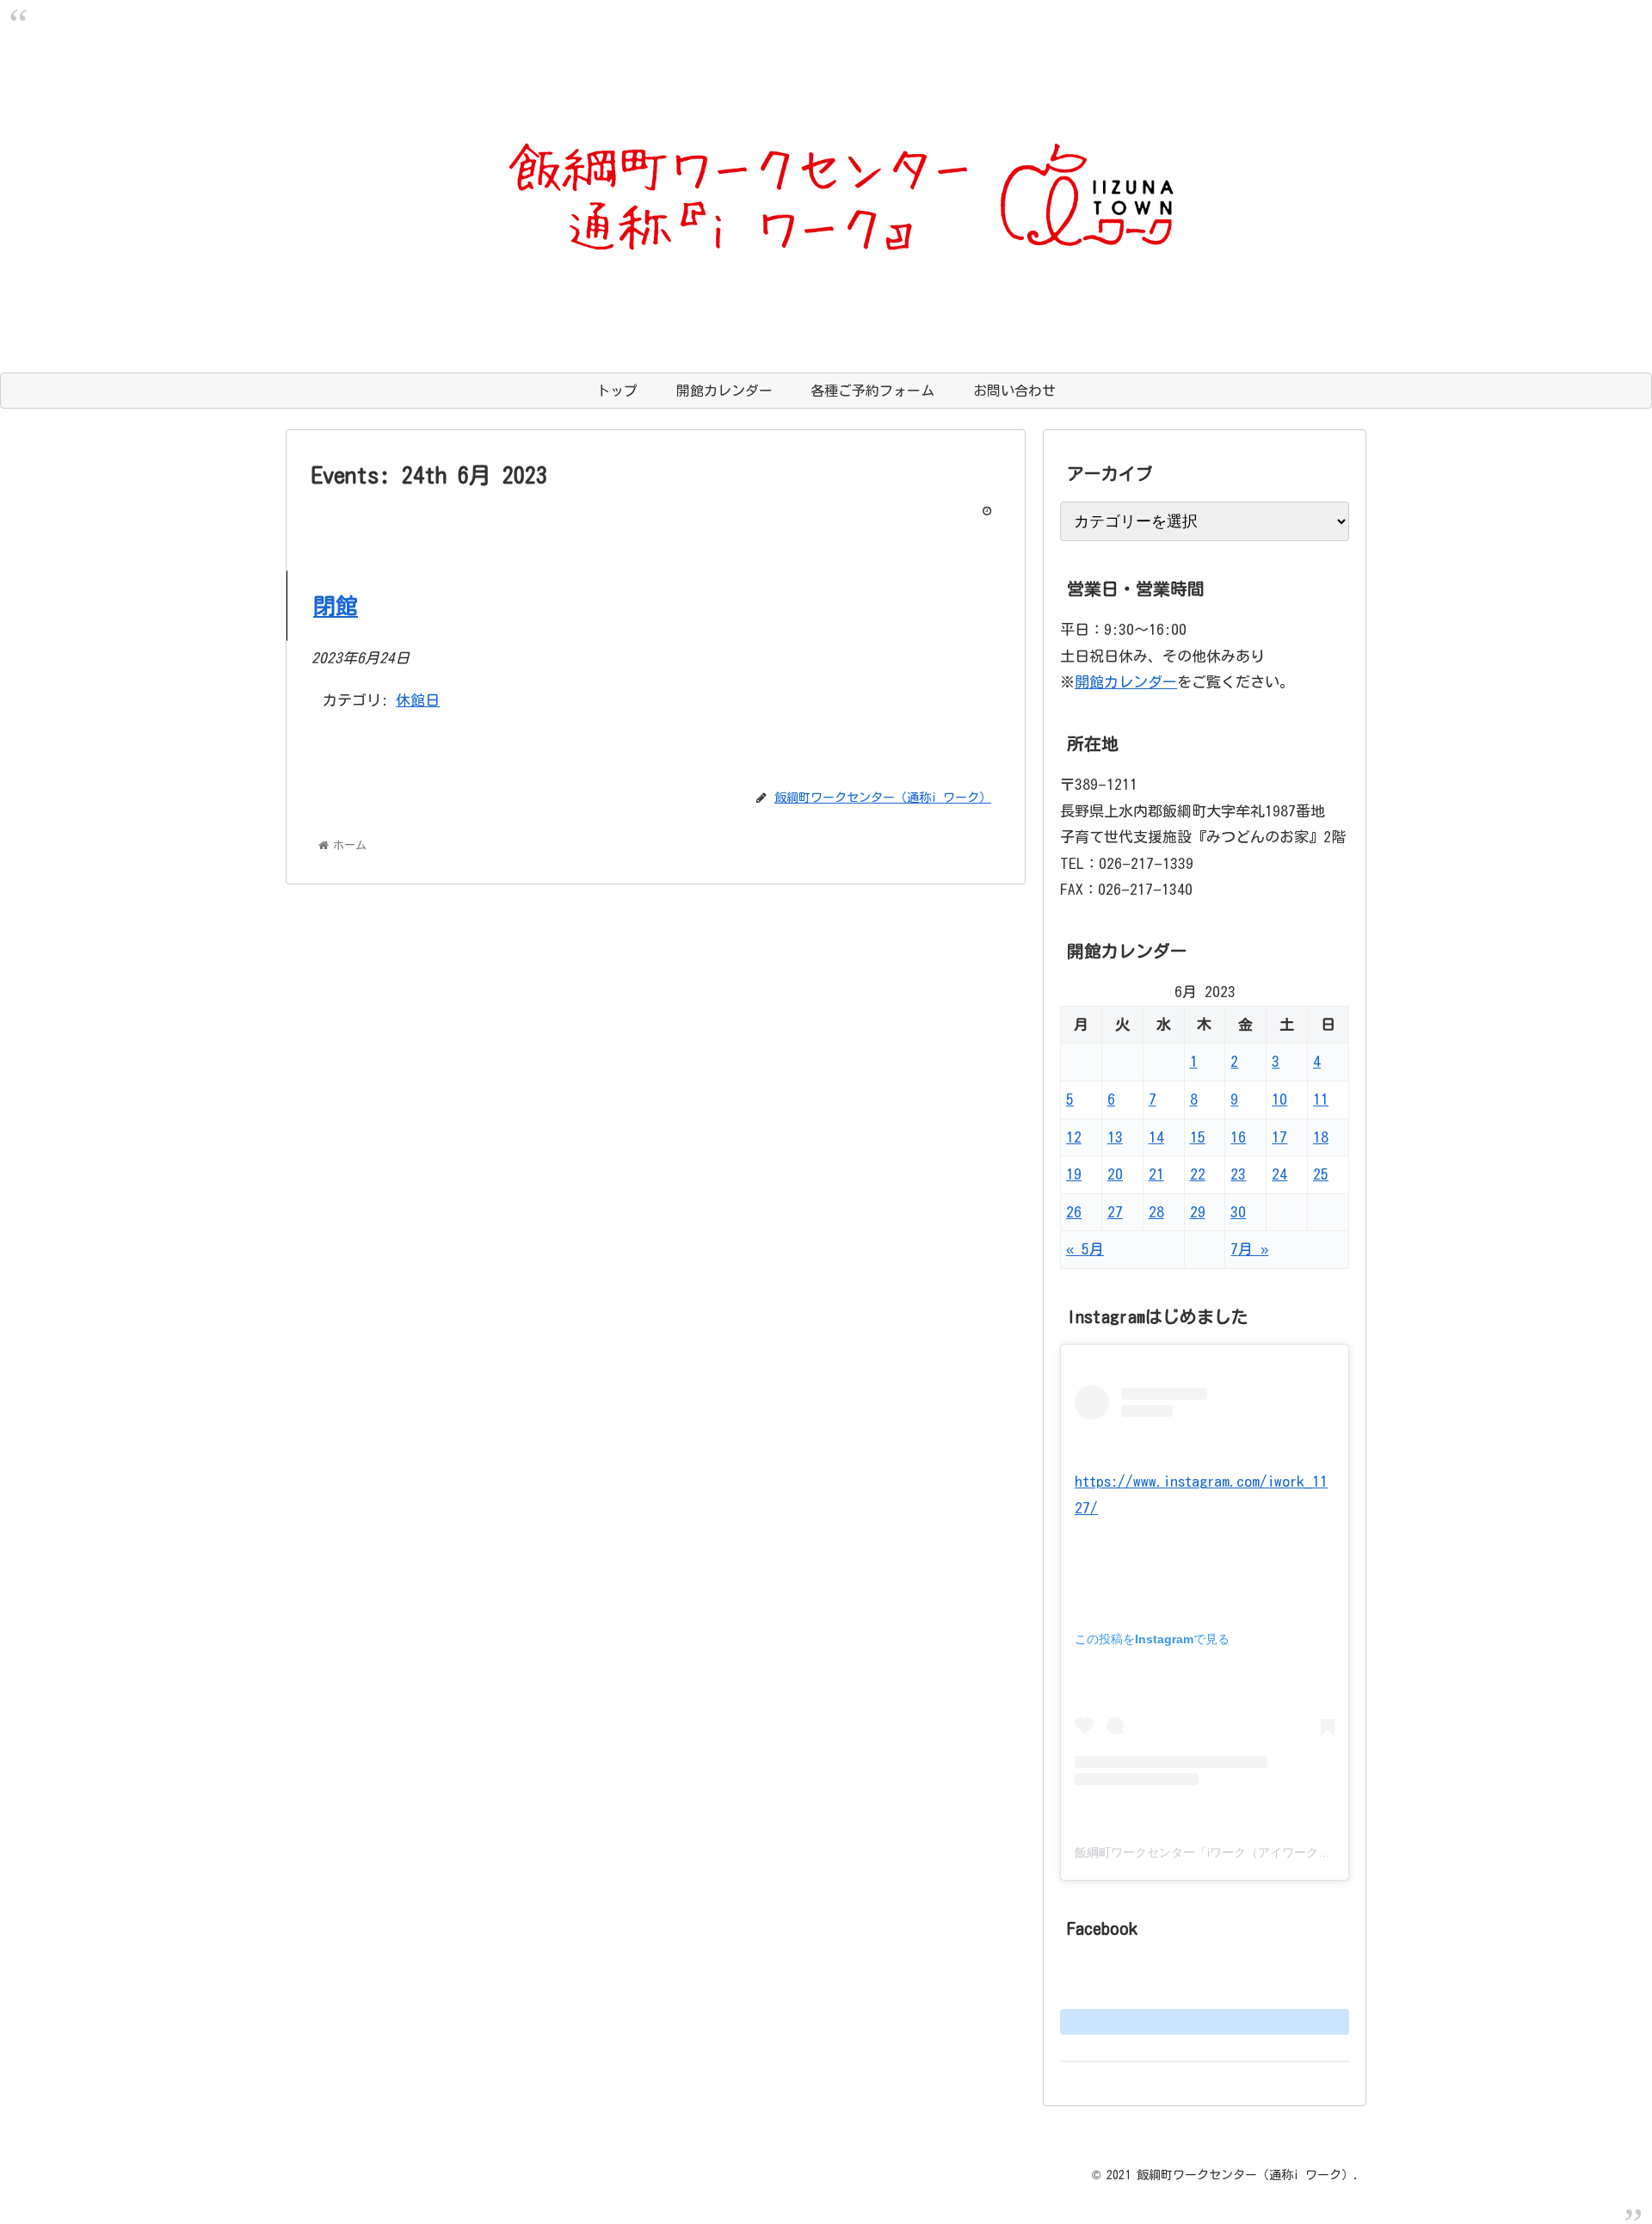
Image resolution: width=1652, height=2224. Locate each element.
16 (1238, 1137)
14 (1156, 1137)
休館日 (418, 700)
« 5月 (1085, 1249)
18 (1321, 1137)
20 (1115, 1174)
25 (1321, 1174)
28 (1156, 1212)
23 (1238, 1174)
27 (1115, 1212)
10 (1279, 1099)
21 (1156, 1174)
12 (1074, 1137)
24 (1279, 1174)
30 (1238, 1212)
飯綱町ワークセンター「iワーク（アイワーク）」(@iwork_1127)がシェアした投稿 (1298, 1852)
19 (1074, 1174)
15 (1198, 1137)
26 (1074, 1212)
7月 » (1249, 1249)
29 (1198, 1212)
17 (1279, 1137)
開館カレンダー (1126, 682)
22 (1198, 1174)
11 (1321, 1099)
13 (1115, 1137)
